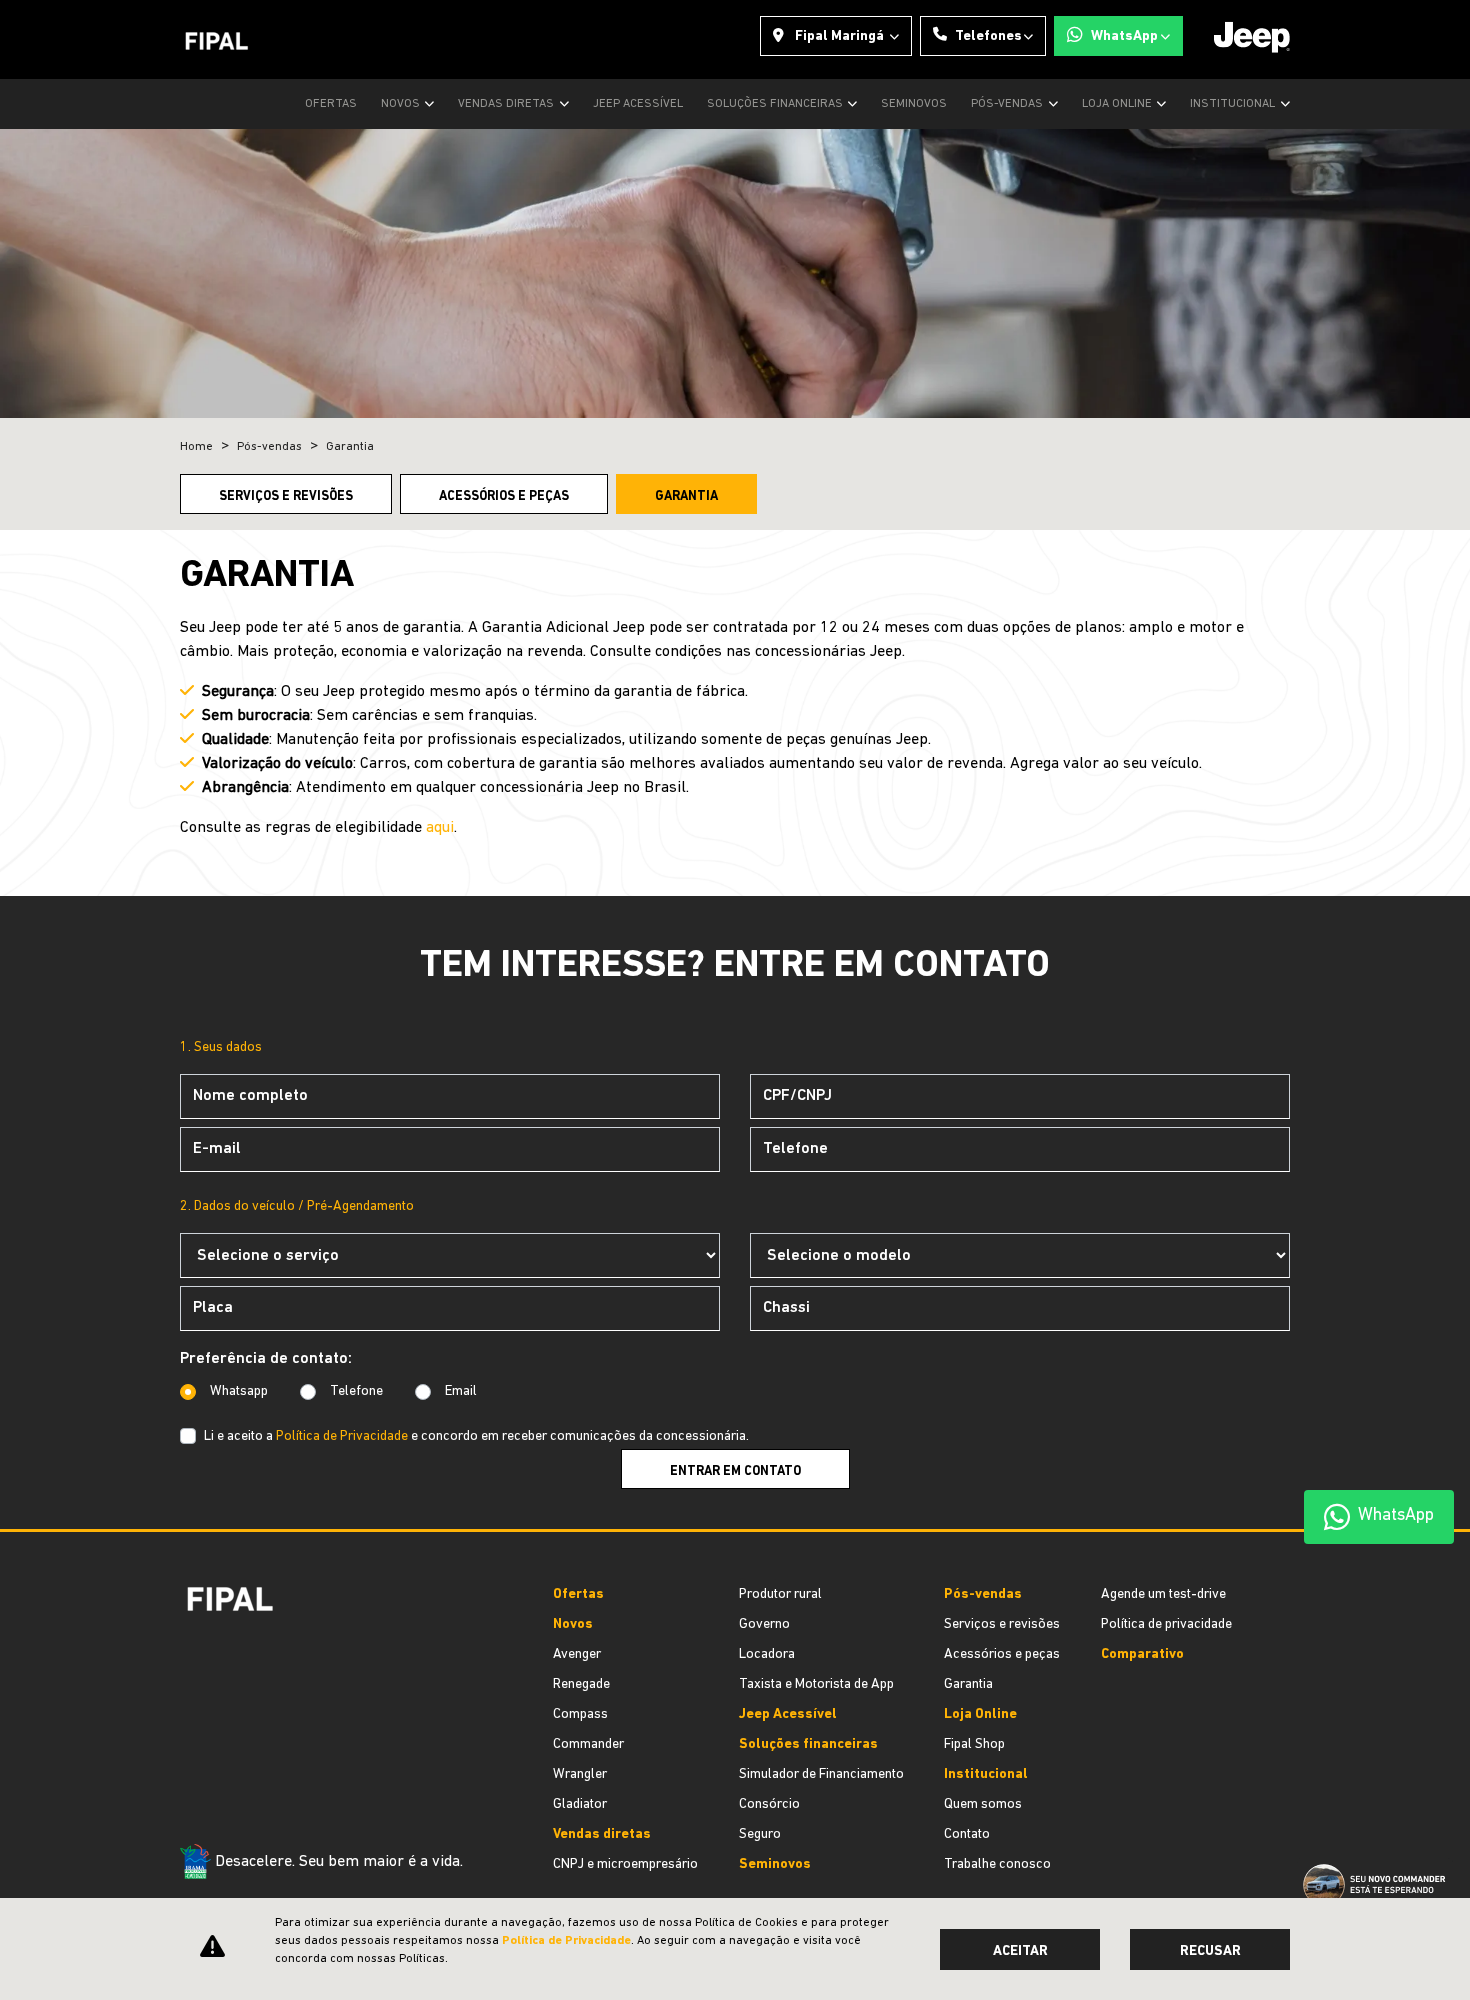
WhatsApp (1124, 36)
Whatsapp (239, 1391)
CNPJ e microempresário (625, 1864)
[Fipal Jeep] (217, 39)
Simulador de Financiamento (821, 1774)
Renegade (581, 1684)
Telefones (988, 36)
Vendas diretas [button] (507, 104)
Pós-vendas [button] (1008, 104)
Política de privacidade (1166, 1624)
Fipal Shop (974, 1744)
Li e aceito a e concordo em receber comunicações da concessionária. (476, 1436)
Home (196, 447)
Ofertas (331, 104)
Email (461, 1391)
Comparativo (1142, 1654)
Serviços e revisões (286, 496)
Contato (967, 1834)
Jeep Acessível (638, 104)
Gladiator (580, 1804)
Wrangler (580, 1774)
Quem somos (983, 1804)
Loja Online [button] (1118, 104)
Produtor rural (780, 1594)
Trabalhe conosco (997, 1864)
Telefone (356, 1391)
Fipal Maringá (839, 36)
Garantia (686, 496)
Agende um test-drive (1163, 1594)
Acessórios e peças (504, 496)
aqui (440, 828)
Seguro (760, 1834)
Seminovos (914, 104)
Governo (764, 1624)
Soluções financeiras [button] (776, 104)
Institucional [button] (1234, 104)
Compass (580, 1714)
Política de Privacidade (342, 1436)
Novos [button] (402, 104)
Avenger (577, 1654)
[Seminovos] (188, 1776)
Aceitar (1020, 1951)
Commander (588, 1744)
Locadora (767, 1654)
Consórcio (769, 1804)
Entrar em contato (735, 1471)
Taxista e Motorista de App (816, 1684)
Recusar (1210, 1951)
